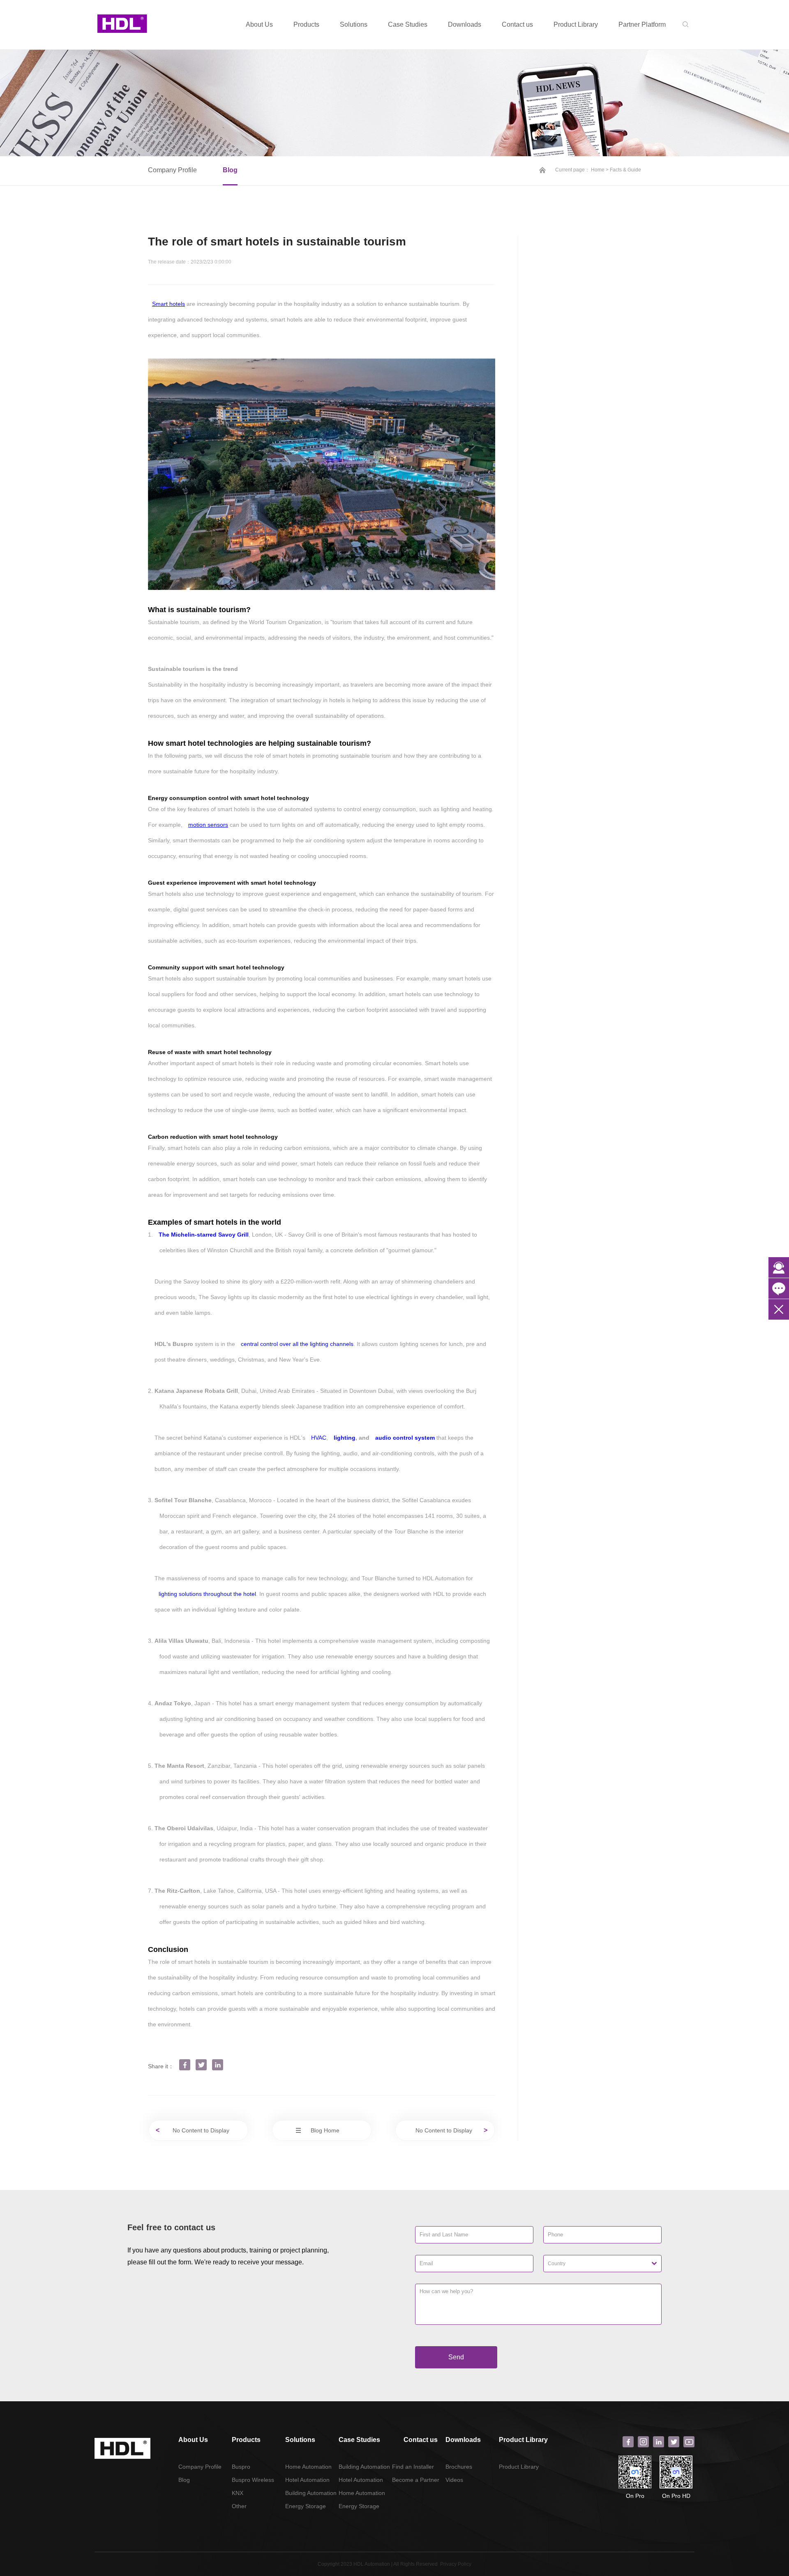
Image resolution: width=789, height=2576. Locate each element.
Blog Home (324, 2130)
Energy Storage (306, 2506)
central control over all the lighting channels (297, 1344)
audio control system (405, 1438)
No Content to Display (198, 2130)
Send (456, 2357)
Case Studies (408, 24)
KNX (238, 2493)
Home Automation (308, 2467)
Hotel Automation (307, 2480)
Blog (230, 170)
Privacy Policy (456, 2564)
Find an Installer (413, 2467)
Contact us (517, 24)
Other (239, 2506)
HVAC (319, 1438)
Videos (454, 2480)
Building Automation (311, 2493)
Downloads (465, 24)
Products (306, 24)
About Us (259, 24)
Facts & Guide (625, 170)
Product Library (576, 24)
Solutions (354, 24)
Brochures (459, 2467)
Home (598, 170)
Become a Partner (416, 2480)
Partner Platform (642, 24)
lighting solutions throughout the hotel (207, 1594)
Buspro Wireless (253, 2480)
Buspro (241, 2467)
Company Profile (172, 170)
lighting (345, 1438)
